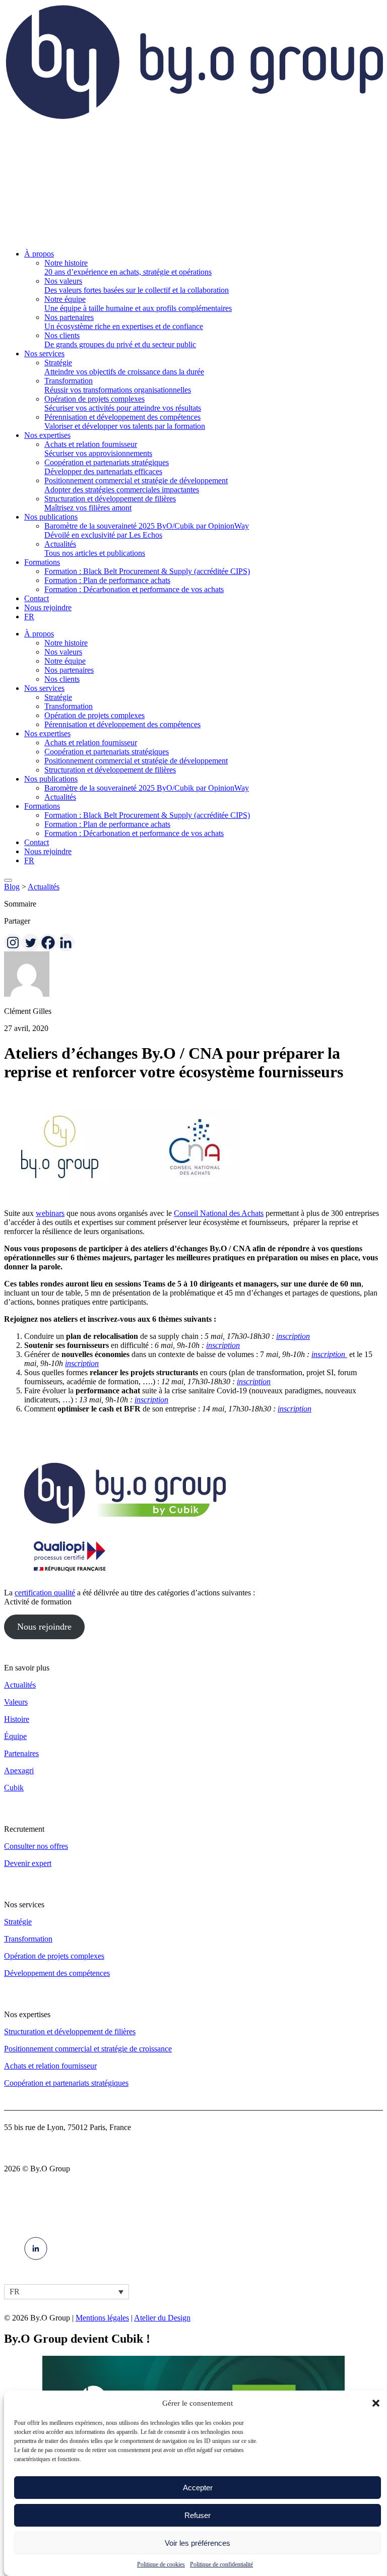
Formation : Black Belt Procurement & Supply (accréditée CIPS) (147, 815)
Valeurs (16, 1702)
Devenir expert (28, 1863)
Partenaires (21, 1753)
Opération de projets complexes (94, 715)
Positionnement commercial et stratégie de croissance (88, 2049)
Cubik (14, 1788)
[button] (376, 2403)
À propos (39, 634)
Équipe (15, 1736)
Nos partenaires (69, 670)
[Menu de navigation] (8, 880)
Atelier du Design (162, 2318)
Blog (12, 887)
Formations (42, 806)
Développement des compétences (57, 1973)
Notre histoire (66, 643)
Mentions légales (102, 2318)
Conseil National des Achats (219, 1213)
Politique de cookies (161, 2564)
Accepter (198, 2488)
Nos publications (51, 779)
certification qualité (45, 1593)
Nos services (44, 688)
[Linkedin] (66, 943)
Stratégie (58, 697)
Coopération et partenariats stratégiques (107, 752)
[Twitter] (30, 943)
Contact (37, 842)
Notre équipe (65, 661)
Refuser (198, 2515)
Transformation (69, 706)
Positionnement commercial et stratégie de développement (136, 761)
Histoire (17, 1719)
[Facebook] (48, 943)
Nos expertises (47, 733)
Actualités (60, 797)
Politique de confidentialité (221, 2564)
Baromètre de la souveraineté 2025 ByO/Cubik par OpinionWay (147, 788)
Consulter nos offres (36, 1846)
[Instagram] (13, 943)
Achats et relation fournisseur (91, 743)
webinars (50, 1213)
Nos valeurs (63, 652)
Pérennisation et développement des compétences (122, 724)
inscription (293, 1336)
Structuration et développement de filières (110, 770)
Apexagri (19, 1770)
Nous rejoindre (48, 851)
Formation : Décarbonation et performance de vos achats (134, 833)
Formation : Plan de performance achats (107, 824)
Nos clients (62, 679)
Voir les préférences (198, 2543)
